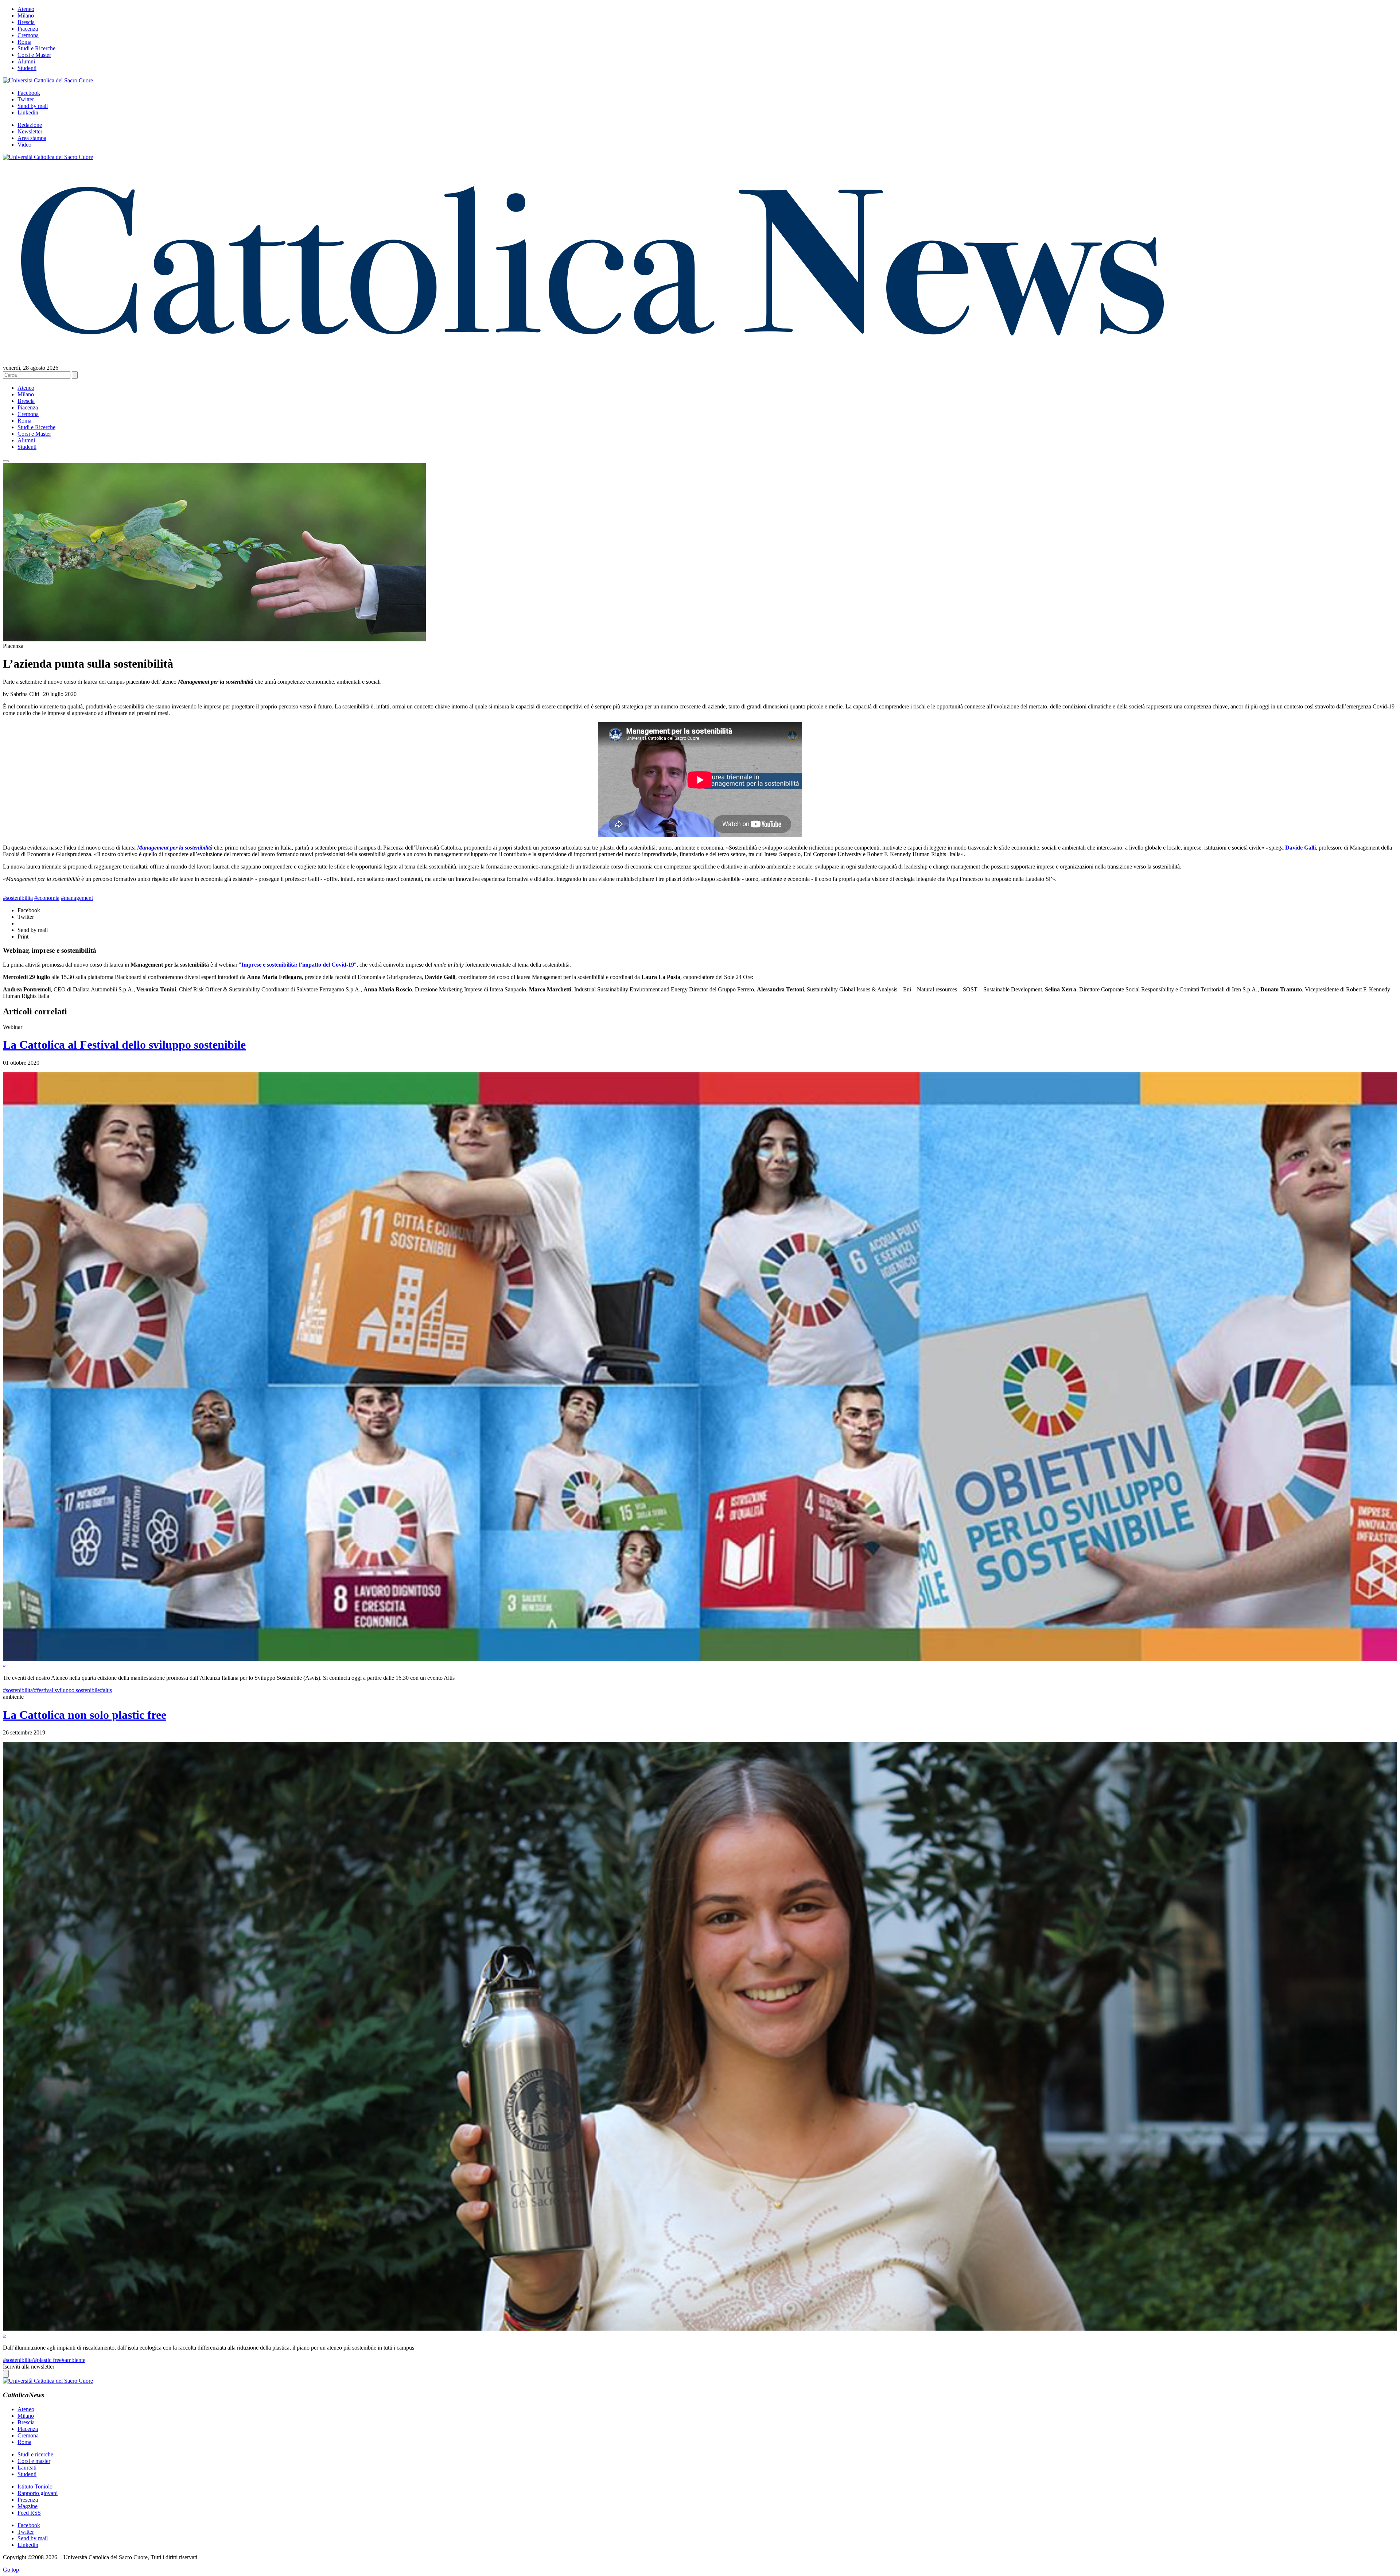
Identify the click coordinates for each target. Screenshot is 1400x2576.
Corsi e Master (34, 55)
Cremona (28, 35)
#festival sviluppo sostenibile (67, 1690)
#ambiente (73, 2360)
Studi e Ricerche (36, 48)
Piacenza (28, 29)
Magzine (28, 2506)
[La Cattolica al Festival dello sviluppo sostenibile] (700, 1659)
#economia (47, 898)
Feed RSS (29, 2513)
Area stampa (32, 138)
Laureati (27, 2468)
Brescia (26, 22)
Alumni (26, 61)
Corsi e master (34, 2461)
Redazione (30, 125)
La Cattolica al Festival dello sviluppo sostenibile (124, 1045)
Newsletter (30, 131)
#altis (106, 1690)
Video (24, 145)
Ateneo (26, 9)
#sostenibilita (18, 898)
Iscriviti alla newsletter (29, 2367)
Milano (26, 15)
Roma (24, 42)
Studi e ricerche (35, 2454)
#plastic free (48, 2360)
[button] (6, 461)
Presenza (28, 2500)
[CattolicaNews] (592, 350)
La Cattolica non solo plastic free (85, 1715)
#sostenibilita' (18, 1690)
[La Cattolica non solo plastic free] (700, 2329)
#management (77, 898)
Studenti (27, 68)
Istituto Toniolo (35, 2486)
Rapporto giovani (38, 2493)
